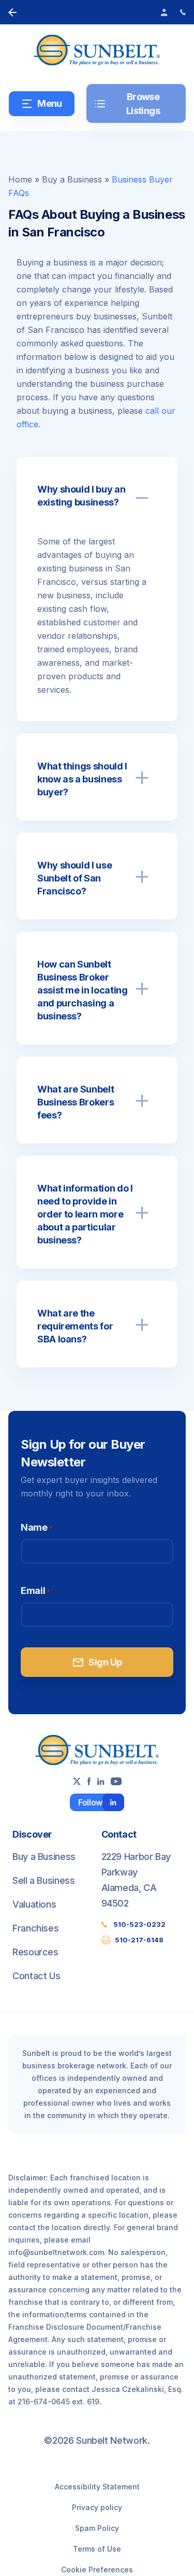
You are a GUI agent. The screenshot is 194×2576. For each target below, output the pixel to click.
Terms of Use (97, 2549)
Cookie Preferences (97, 2570)
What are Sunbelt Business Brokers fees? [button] (76, 1102)
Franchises (35, 1928)
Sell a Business (44, 1880)
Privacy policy (97, 2507)
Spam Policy (97, 2528)
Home (20, 179)
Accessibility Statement (97, 2487)
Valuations (34, 1904)
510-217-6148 (139, 1940)
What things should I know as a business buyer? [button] (82, 779)
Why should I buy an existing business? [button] (81, 496)
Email (35, 1591)
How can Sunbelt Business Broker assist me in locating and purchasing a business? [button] (82, 990)
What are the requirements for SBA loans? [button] (75, 1326)
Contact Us (36, 1976)
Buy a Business (72, 179)
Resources (35, 1952)
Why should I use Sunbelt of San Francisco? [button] (74, 878)
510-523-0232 (139, 1924)
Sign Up (97, 1662)
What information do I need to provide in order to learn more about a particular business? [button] (85, 1214)
